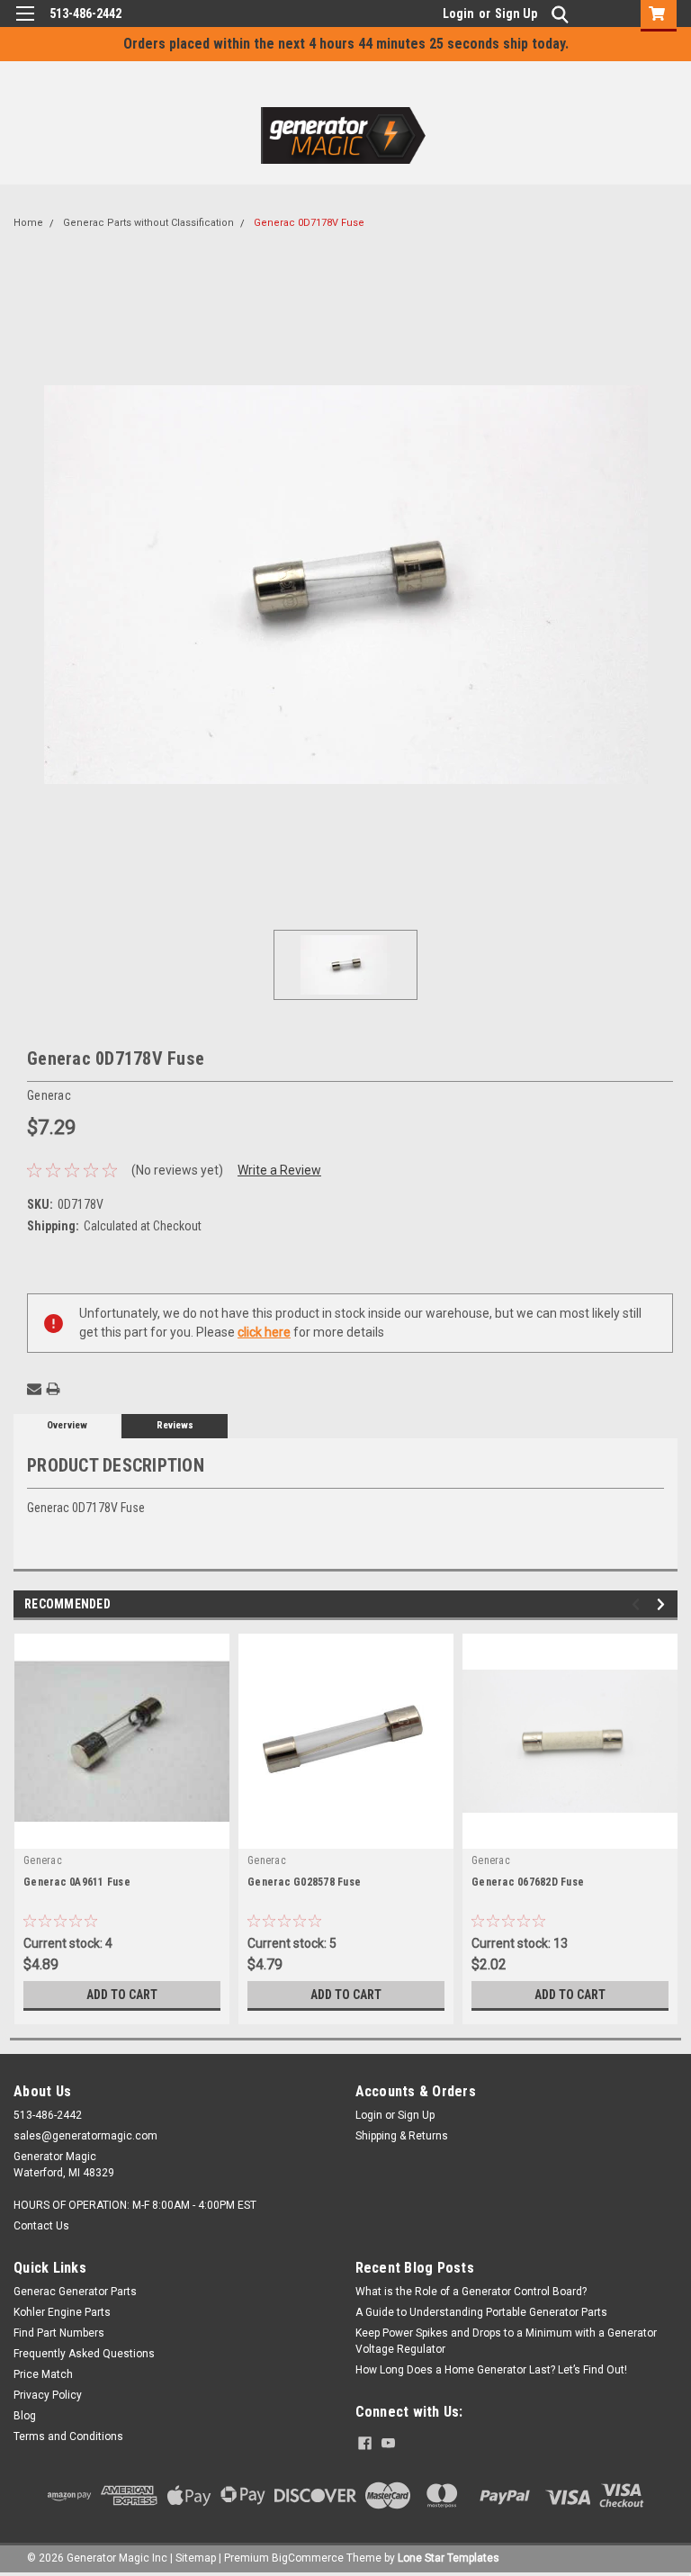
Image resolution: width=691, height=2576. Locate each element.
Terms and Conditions (68, 2436)
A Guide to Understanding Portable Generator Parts (481, 2312)
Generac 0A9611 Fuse (77, 1882)
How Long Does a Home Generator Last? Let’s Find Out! (491, 2370)
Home (28, 223)
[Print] (53, 1389)
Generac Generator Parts (75, 2292)
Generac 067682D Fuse (528, 1882)
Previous (638, 1604)
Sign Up (516, 14)
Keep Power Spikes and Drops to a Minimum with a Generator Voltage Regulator (506, 2341)
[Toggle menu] (25, 25)
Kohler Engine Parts (62, 2312)
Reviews (175, 1425)
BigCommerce (308, 2558)
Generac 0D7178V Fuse (309, 223)
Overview (67, 1425)
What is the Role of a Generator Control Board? (471, 2292)
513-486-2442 (85, 14)
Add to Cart (122, 1995)
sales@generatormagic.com (85, 2136)
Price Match (43, 2374)
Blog (25, 2416)
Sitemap (196, 2558)
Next (664, 1604)
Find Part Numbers (59, 2333)
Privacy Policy (48, 2395)
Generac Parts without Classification (148, 223)
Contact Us (41, 2226)
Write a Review (279, 1170)
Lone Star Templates (449, 2558)
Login (458, 14)
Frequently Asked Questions (84, 2354)
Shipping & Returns (402, 2136)
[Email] (34, 1389)
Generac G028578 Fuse (304, 1882)
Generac (43, 1860)
